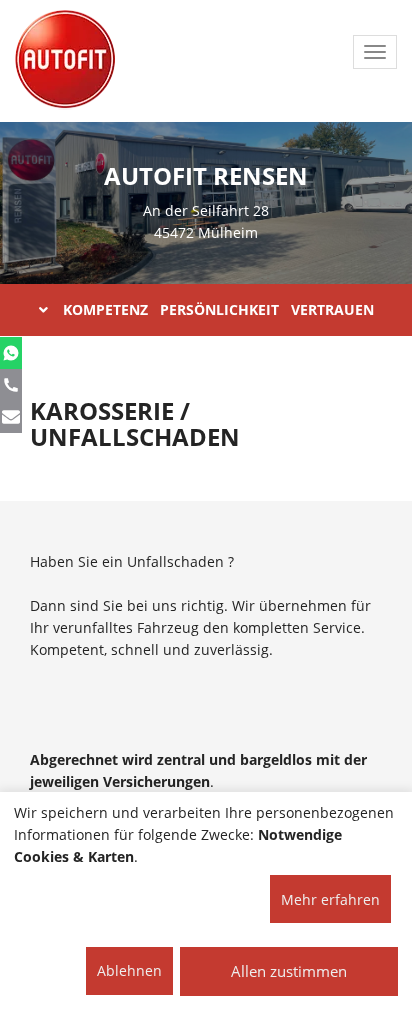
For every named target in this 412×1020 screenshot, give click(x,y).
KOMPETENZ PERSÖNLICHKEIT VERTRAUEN (218, 309)
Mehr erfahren (330, 899)
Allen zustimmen (289, 971)
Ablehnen (129, 970)
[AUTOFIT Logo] (65, 60)
